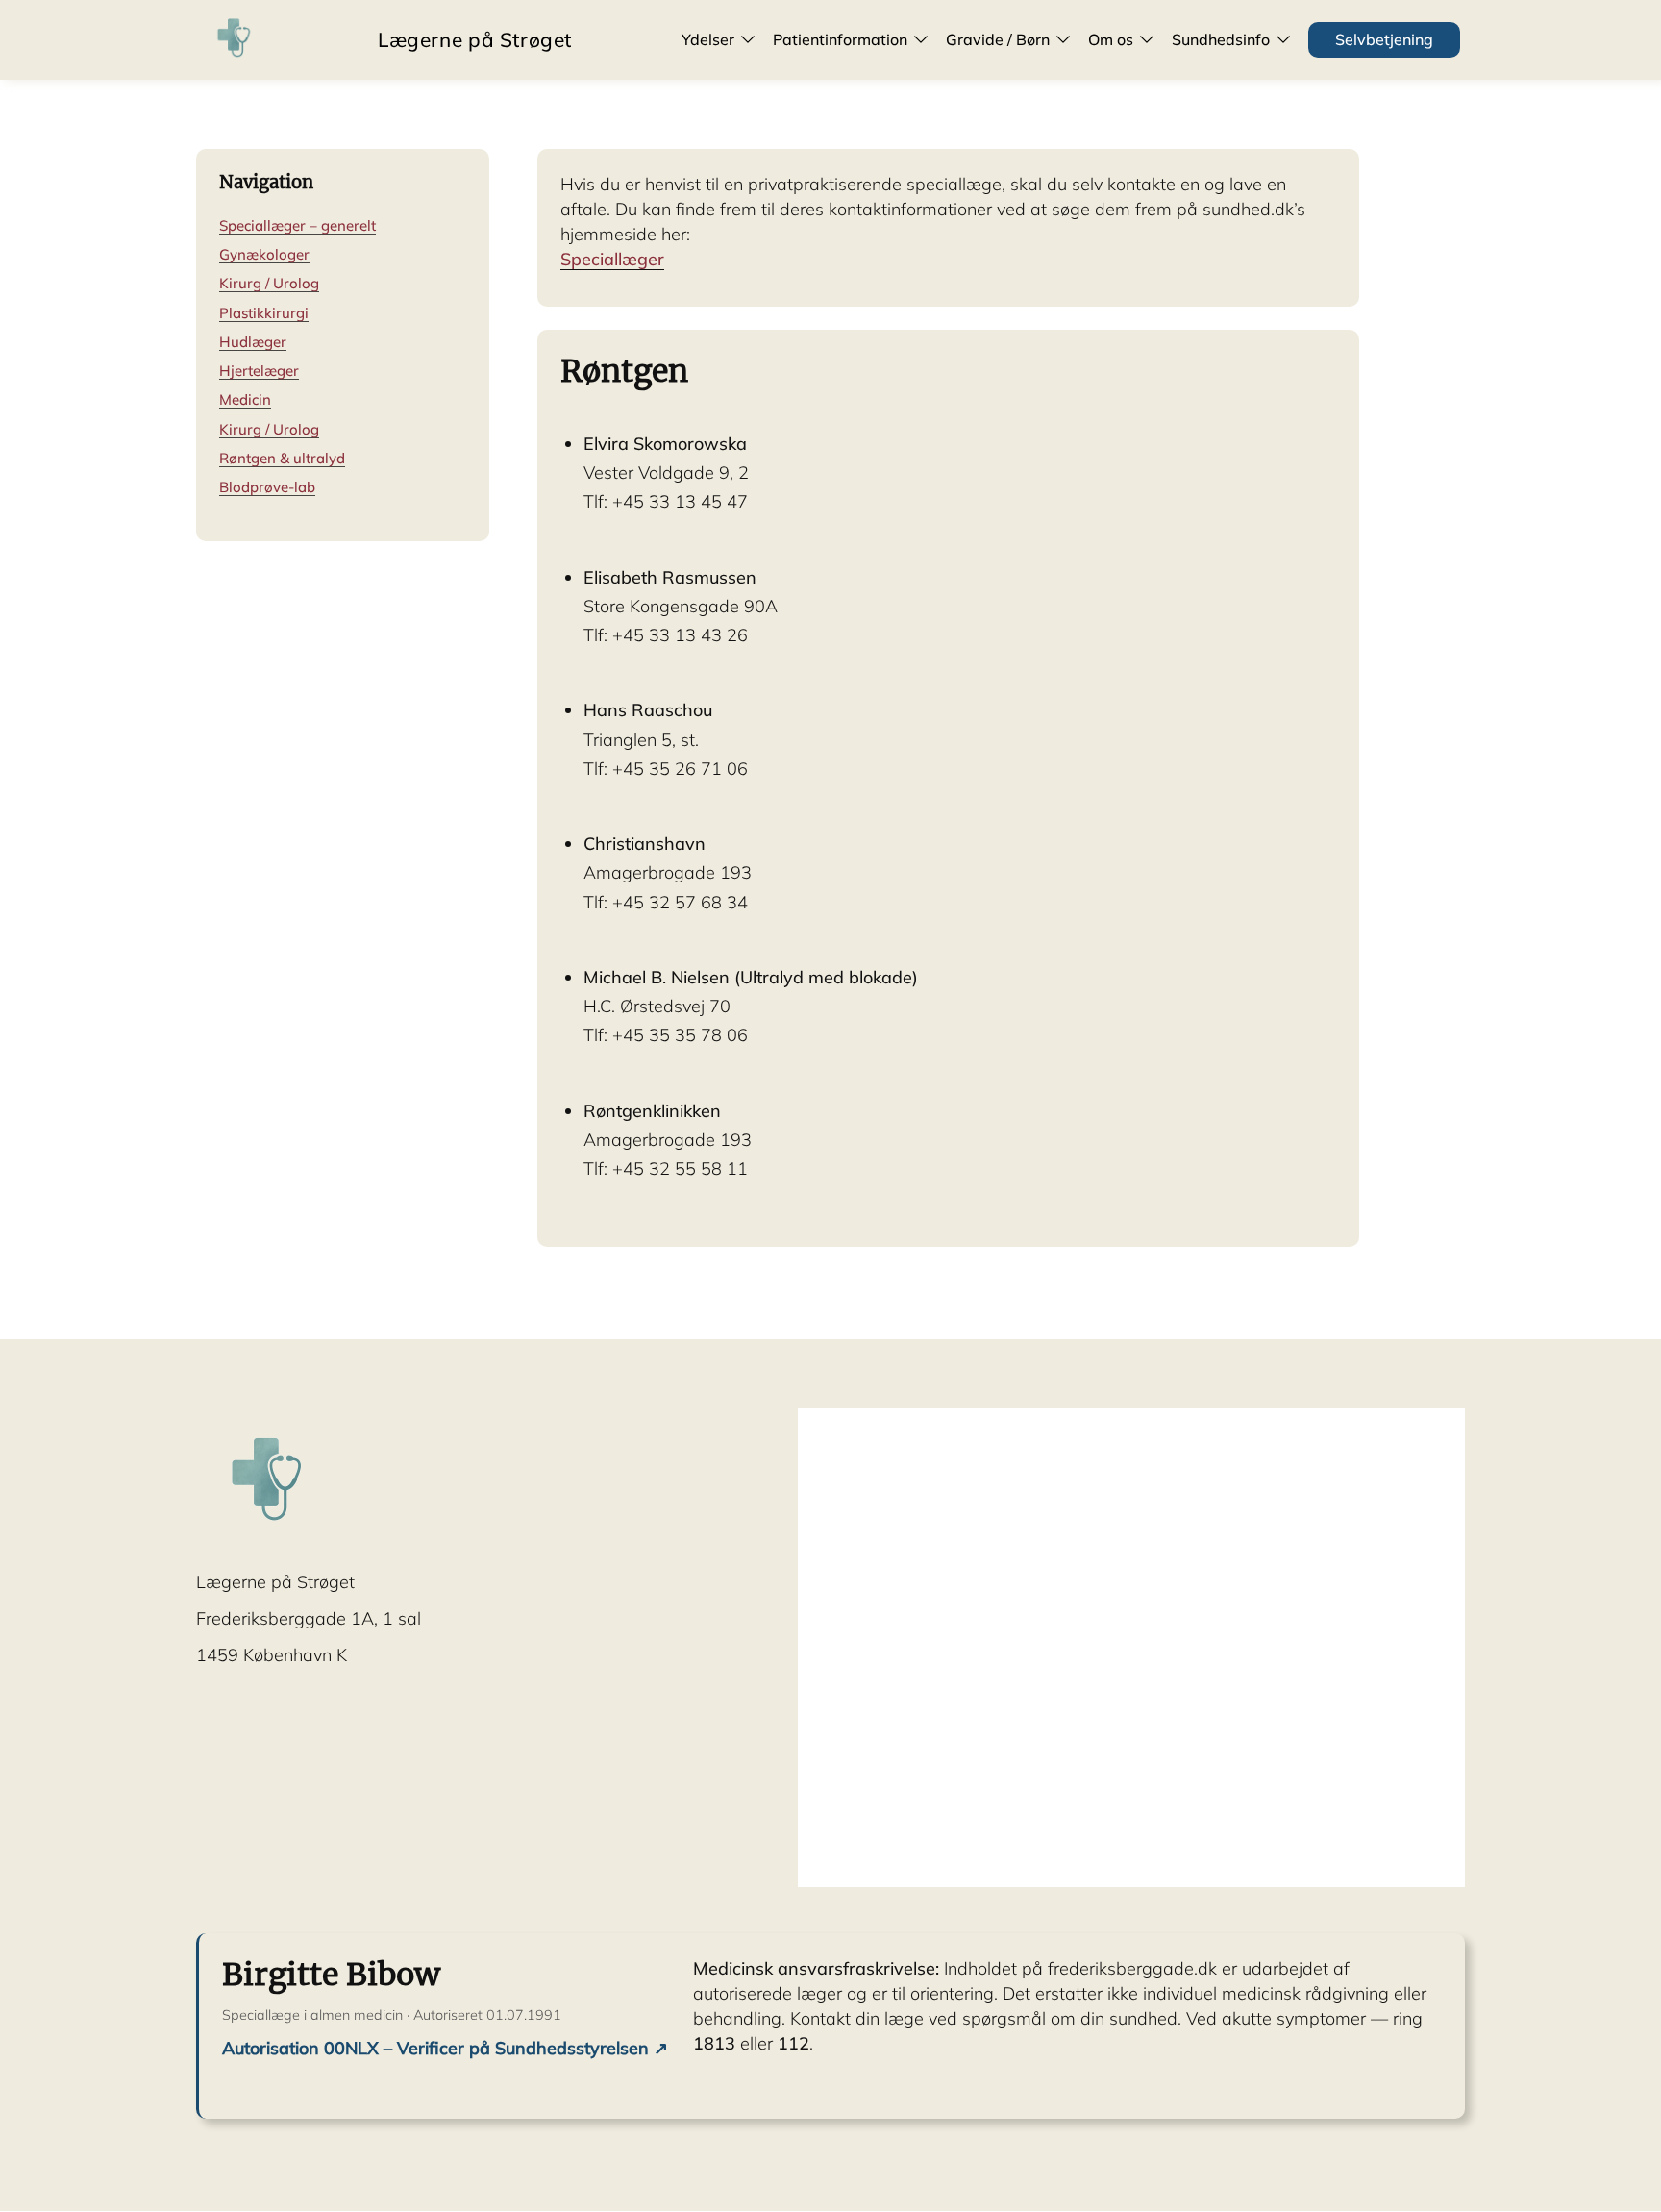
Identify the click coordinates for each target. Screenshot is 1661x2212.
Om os (1111, 39)
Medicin (245, 399)
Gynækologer (264, 254)
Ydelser (708, 39)
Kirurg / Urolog (269, 284)
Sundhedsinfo (1221, 39)
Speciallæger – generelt (297, 225)
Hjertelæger (259, 371)
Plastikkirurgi (264, 313)
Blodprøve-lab (267, 487)
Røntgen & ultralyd (282, 458)
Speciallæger (612, 259)
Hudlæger (253, 342)
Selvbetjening (1384, 39)
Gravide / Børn (998, 39)
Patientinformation (840, 39)
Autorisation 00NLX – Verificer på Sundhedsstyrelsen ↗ (445, 2048)
